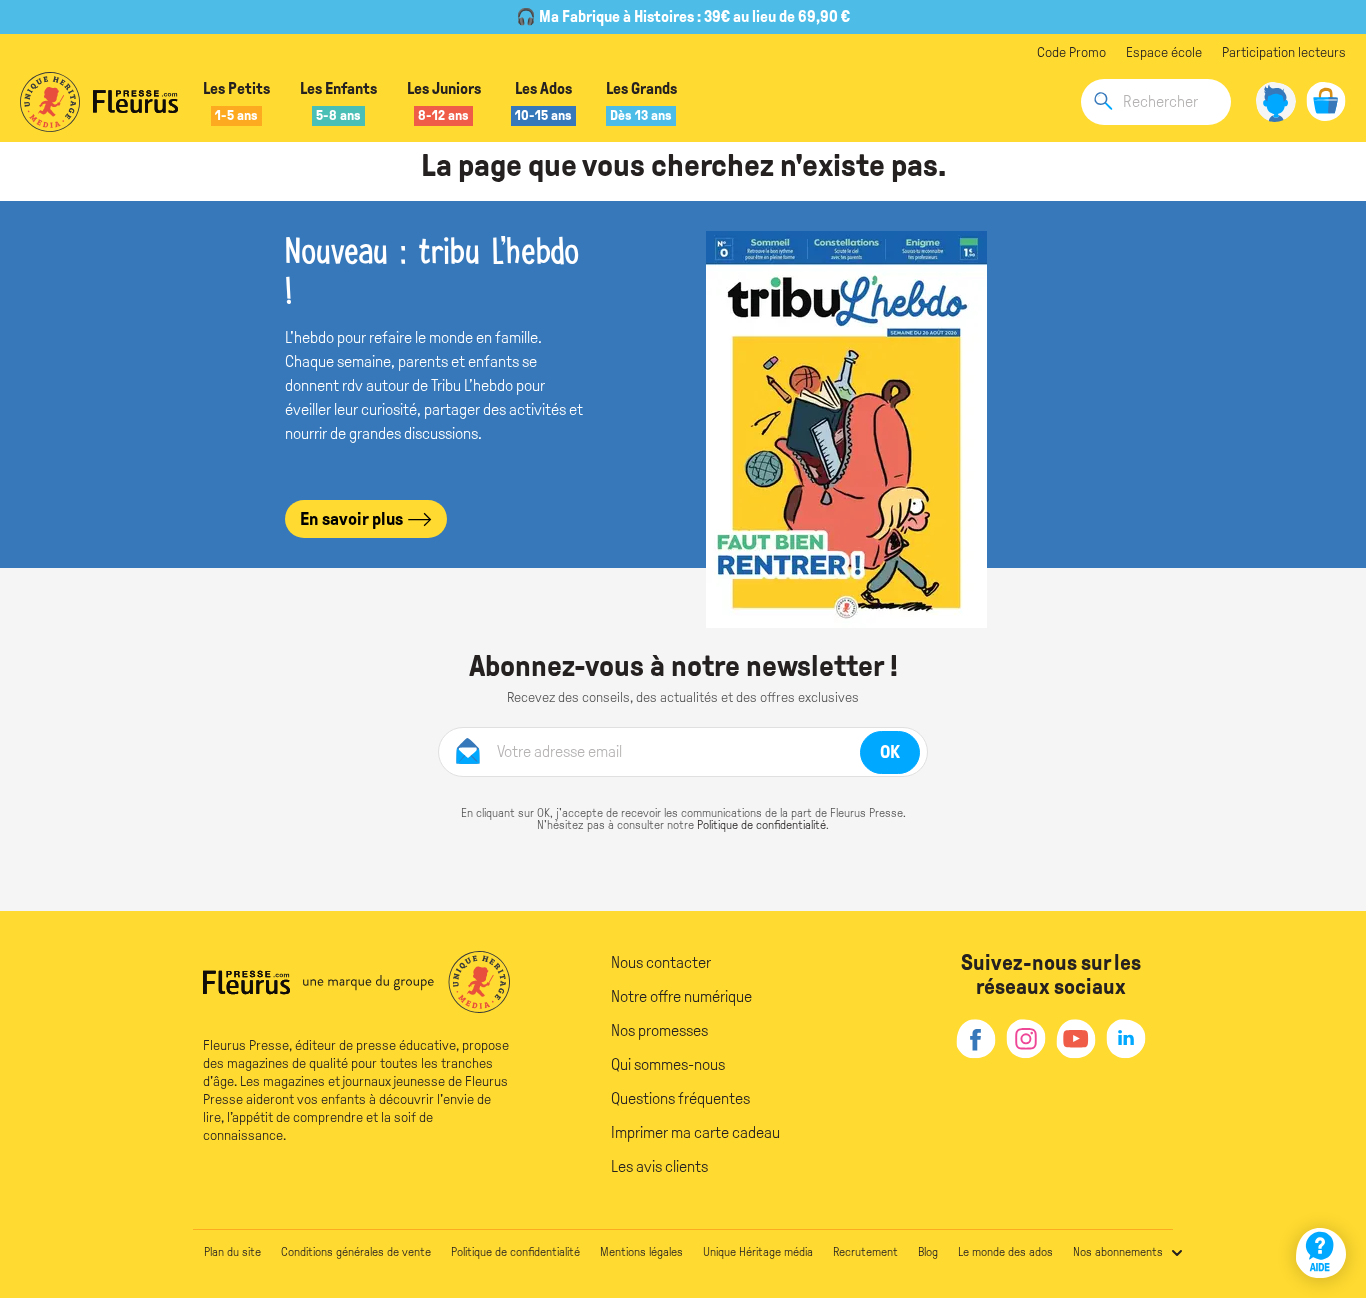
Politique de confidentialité (761, 825)
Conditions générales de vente (356, 1252)
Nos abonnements (1118, 1252)
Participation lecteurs (1284, 52)
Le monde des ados (1005, 1252)
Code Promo (1071, 52)
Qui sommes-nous (668, 1064)
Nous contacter (661, 962)
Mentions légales (641, 1252)
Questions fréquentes (680, 1098)
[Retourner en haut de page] (1323, 1195)
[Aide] (1321, 1253)
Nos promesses (659, 1030)
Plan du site (232, 1252)
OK (890, 752)
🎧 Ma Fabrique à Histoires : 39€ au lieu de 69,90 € (683, 16)
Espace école (1164, 52)
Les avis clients (659, 1166)
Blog (928, 1252)
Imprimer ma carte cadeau (695, 1132)
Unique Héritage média (758, 1252)
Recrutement (865, 1252)
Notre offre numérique (681, 996)
